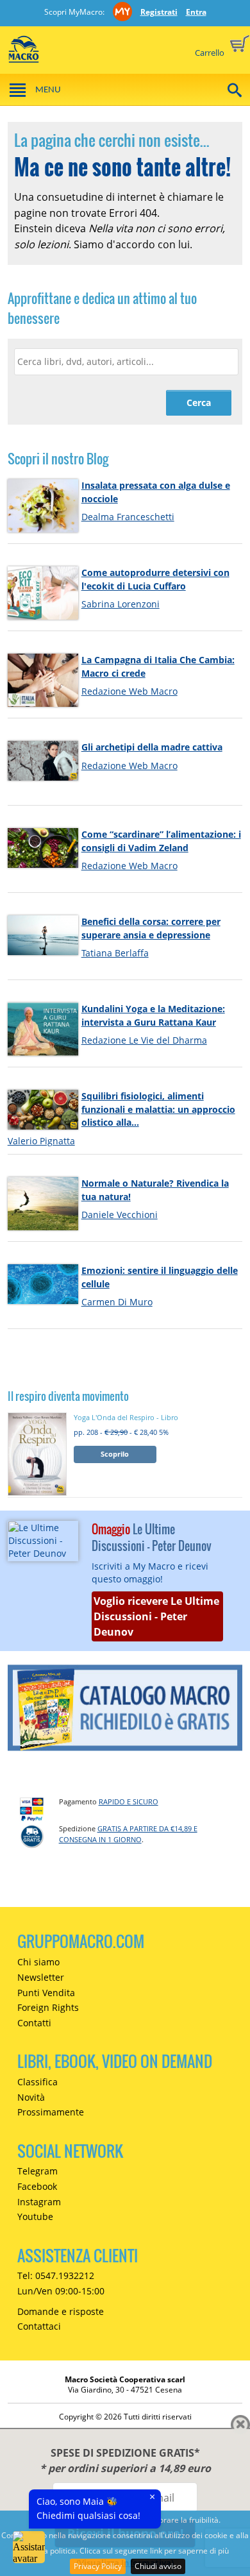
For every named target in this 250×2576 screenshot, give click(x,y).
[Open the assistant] (29, 2547)
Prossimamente (51, 2112)
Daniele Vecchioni (120, 1215)
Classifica (37, 2082)
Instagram (39, 2202)
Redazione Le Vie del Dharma (144, 1040)
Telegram (37, 2171)
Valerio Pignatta (41, 1141)
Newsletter (41, 1977)
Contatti (34, 2023)
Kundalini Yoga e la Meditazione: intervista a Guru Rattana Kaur (153, 1015)
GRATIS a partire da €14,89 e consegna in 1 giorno (128, 1834)
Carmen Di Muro (117, 1302)
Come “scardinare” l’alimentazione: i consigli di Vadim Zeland (161, 841)
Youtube (35, 2216)
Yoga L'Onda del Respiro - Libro (126, 1417)
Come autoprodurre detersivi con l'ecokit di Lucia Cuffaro (155, 579)
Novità (31, 2097)
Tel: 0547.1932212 (56, 2275)
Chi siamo (38, 1962)
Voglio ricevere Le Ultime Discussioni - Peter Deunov (156, 1616)
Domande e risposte (61, 2311)
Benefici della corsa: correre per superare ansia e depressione (151, 928)
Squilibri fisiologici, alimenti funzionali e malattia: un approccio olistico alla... (158, 1109)
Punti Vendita (46, 1993)
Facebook (37, 2186)
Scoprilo (115, 1454)
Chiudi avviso (158, 2566)
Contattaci (39, 2326)
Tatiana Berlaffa (115, 953)
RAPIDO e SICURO (129, 1801)
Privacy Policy (98, 2566)
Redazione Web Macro (129, 691)
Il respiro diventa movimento (68, 1396)
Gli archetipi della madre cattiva (152, 747)
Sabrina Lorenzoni (121, 604)
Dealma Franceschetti (128, 517)
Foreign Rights (48, 2007)
